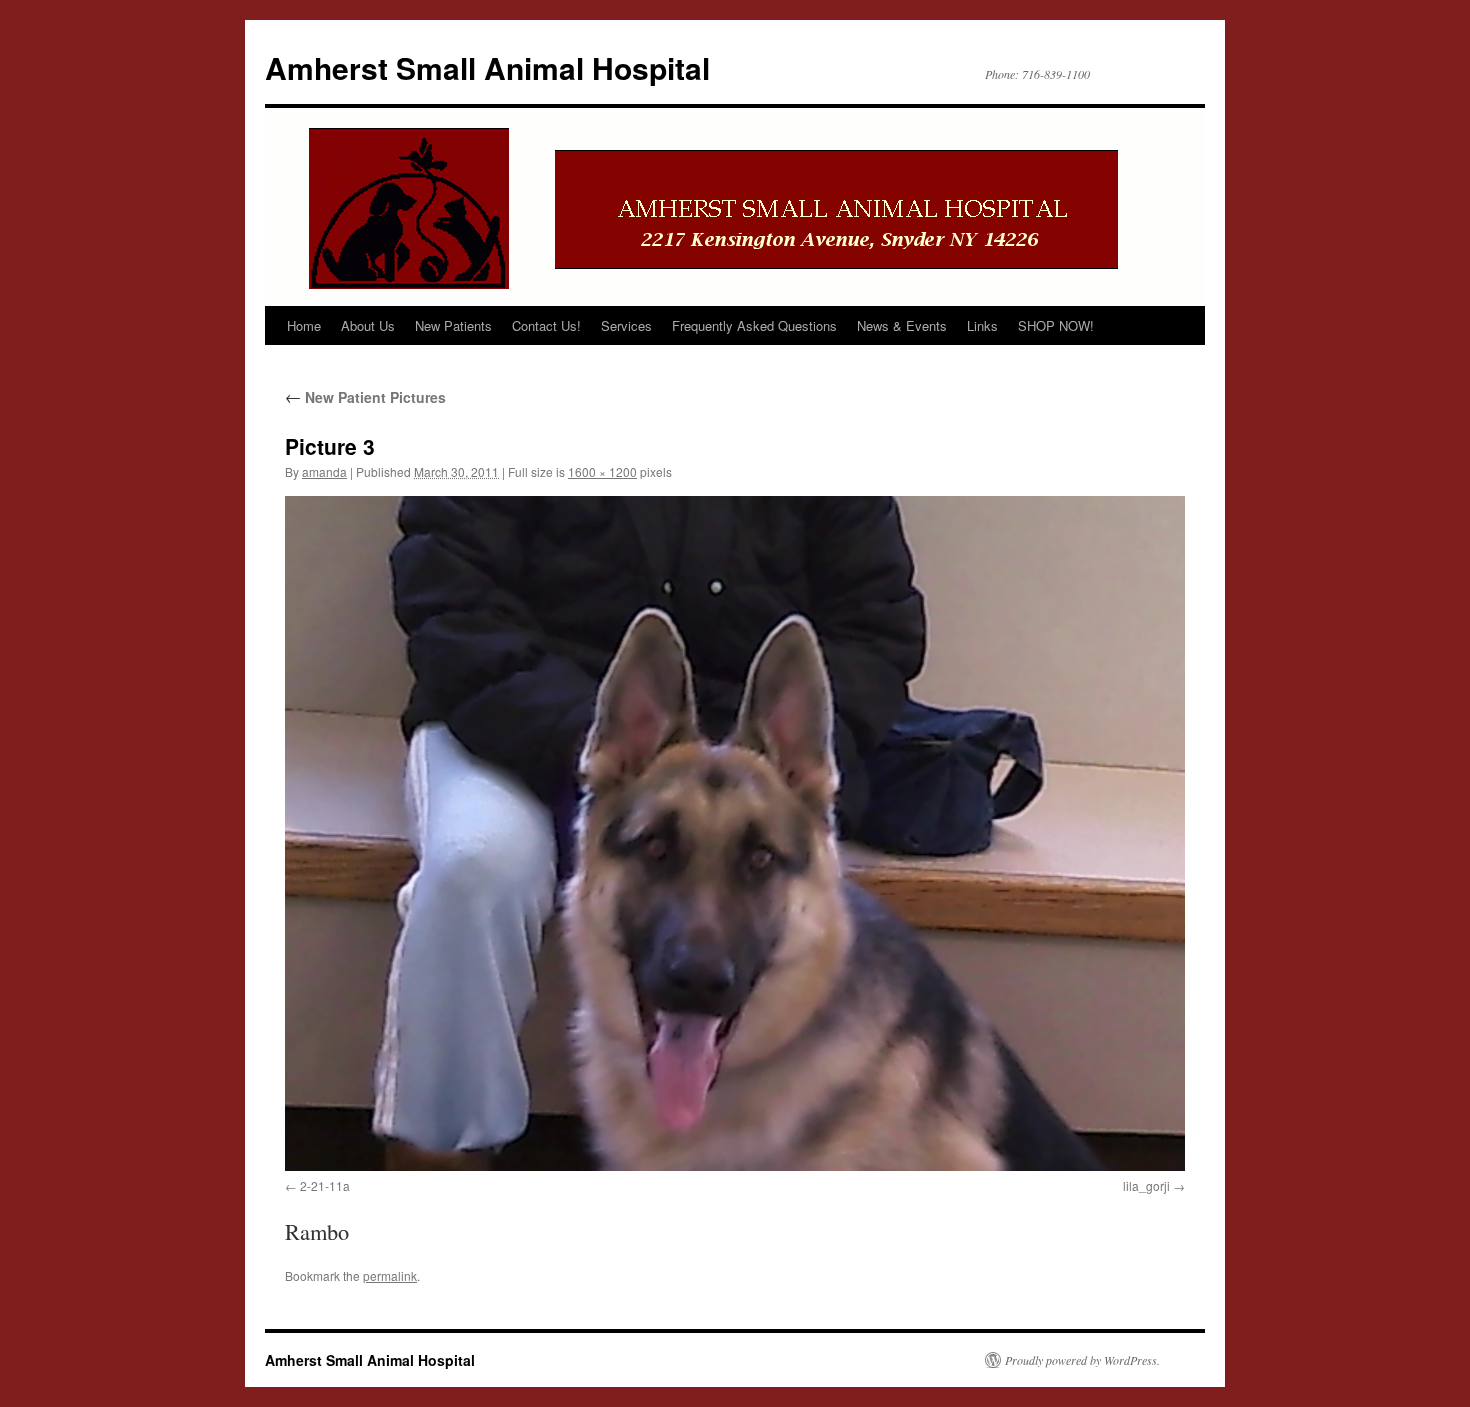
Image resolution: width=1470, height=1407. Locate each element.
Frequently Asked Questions (754, 325)
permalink (390, 1275)
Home (304, 325)
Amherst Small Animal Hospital (487, 67)
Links (982, 325)
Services (626, 325)
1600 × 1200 (602, 471)
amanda (324, 471)
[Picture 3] (735, 833)
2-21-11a (325, 1185)
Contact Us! (546, 325)
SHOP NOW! (1056, 325)
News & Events (902, 325)
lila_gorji (1146, 1185)
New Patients (453, 325)
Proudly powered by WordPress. (1082, 1360)
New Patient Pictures (365, 397)
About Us (368, 325)
